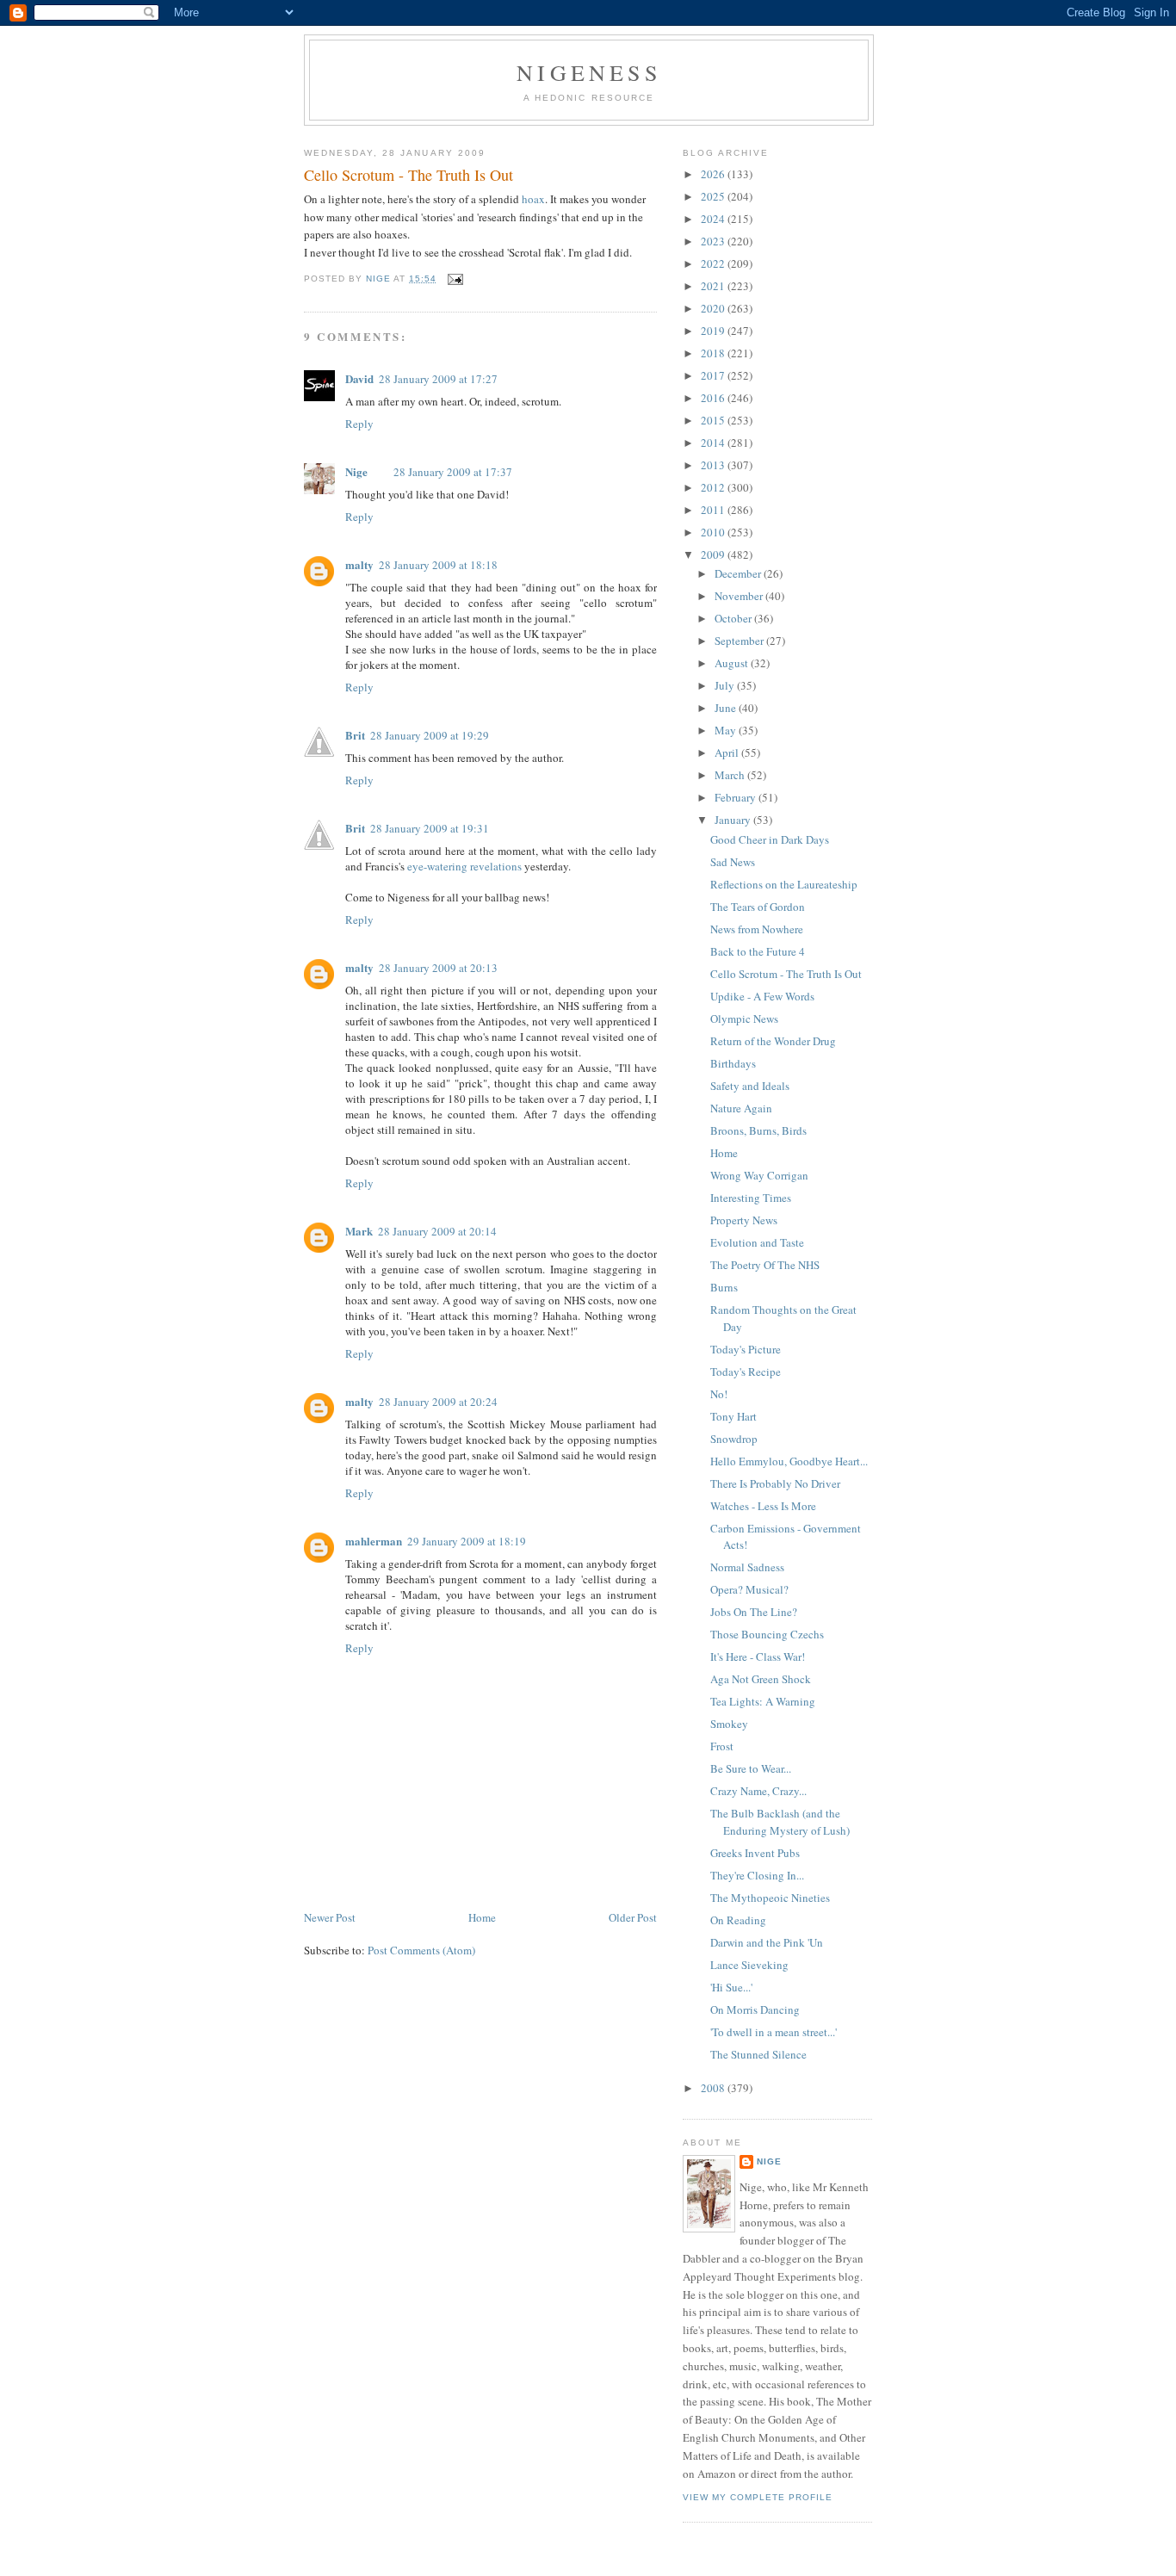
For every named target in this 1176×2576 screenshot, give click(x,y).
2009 (714, 554)
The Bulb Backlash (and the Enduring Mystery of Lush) (780, 1822)
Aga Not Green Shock (761, 1679)
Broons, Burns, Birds (758, 1130)
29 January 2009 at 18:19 (467, 1541)
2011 (714, 510)
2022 (714, 263)
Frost (722, 1746)
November (740, 596)
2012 (714, 487)
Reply (359, 424)
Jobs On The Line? (754, 1612)
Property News (744, 1220)
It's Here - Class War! (758, 1656)
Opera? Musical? (749, 1589)
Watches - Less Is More (763, 1506)
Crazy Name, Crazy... (758, 1791)
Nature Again (741, 1108)
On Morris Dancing (755, 2009)
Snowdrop (734, 1439)
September (740, 641)
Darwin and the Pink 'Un (767, 1942)
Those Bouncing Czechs (767, 1634)
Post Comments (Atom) (421, 1950)
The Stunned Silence (758, 2054)
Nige (356, 471)
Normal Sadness (747, 1567)
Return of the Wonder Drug (773, 1041)
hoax (533, 199)
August (733, 663)
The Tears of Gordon (758, 907)
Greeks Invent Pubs (755, 1853)
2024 (714, 219)
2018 (714, 353)
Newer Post (330, 1917)
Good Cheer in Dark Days (770, 839)
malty (359, 564)
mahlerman (374, 1541)
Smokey (729, 1724)
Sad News (733, 862)
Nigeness (589, 72)
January (734, 820)
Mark (359, 1231)
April (728, 752)
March (731, 775)
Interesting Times (751, 1198)
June (727, 708)
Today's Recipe (746, 1372)
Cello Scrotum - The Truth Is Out (786, 974)
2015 (714, 420)
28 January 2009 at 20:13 (438, 968)
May (727, 730)
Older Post (633, 1917)
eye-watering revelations (464, 866)
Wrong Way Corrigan (759, 1175)
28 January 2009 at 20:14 (437, 1231)
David (359, 378)
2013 (714, 465)
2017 (714, 375)
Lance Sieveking (749, 1965)
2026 (714, 174)
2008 (714, 2088)
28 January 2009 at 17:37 (453, 472)
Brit (355, 735)
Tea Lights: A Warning (763, 1701)
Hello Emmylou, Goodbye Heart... (789, 1461)
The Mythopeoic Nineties (770, 1898)
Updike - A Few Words (762, 996)
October (734, 618)
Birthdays (733, 1063)
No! (719, 1394)
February (737, 797)
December (739, 573)
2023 (714, 241)
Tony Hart (733, 1416)
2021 (714, 286)
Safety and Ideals (750, 1086)
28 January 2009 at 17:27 (438, 379)
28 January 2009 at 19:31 (430, 828)
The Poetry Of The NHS (765, 1265)
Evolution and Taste (757, 1242)
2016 (714, 398)
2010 (714, 532)
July (726, 685)
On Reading (738, 1920)
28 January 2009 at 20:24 (438, 1402)
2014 (714, 443)
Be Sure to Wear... (751, 1768)
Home (482, 1917)
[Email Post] (455, 279)
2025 (714, 196)
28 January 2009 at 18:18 (438, 565)
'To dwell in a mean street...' (774, 2032)
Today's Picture (746, 1349)
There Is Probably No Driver (775, 1483)
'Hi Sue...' (731, 1987)
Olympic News (744, 1019)
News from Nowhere (757, 929)
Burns (724, 1287)
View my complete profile (758, 2497)
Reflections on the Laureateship (784, 884)
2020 (714, 308)
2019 (714, 331)
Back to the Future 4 (758, 951)
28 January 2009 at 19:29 (430, 735)
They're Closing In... (757, 1875)
